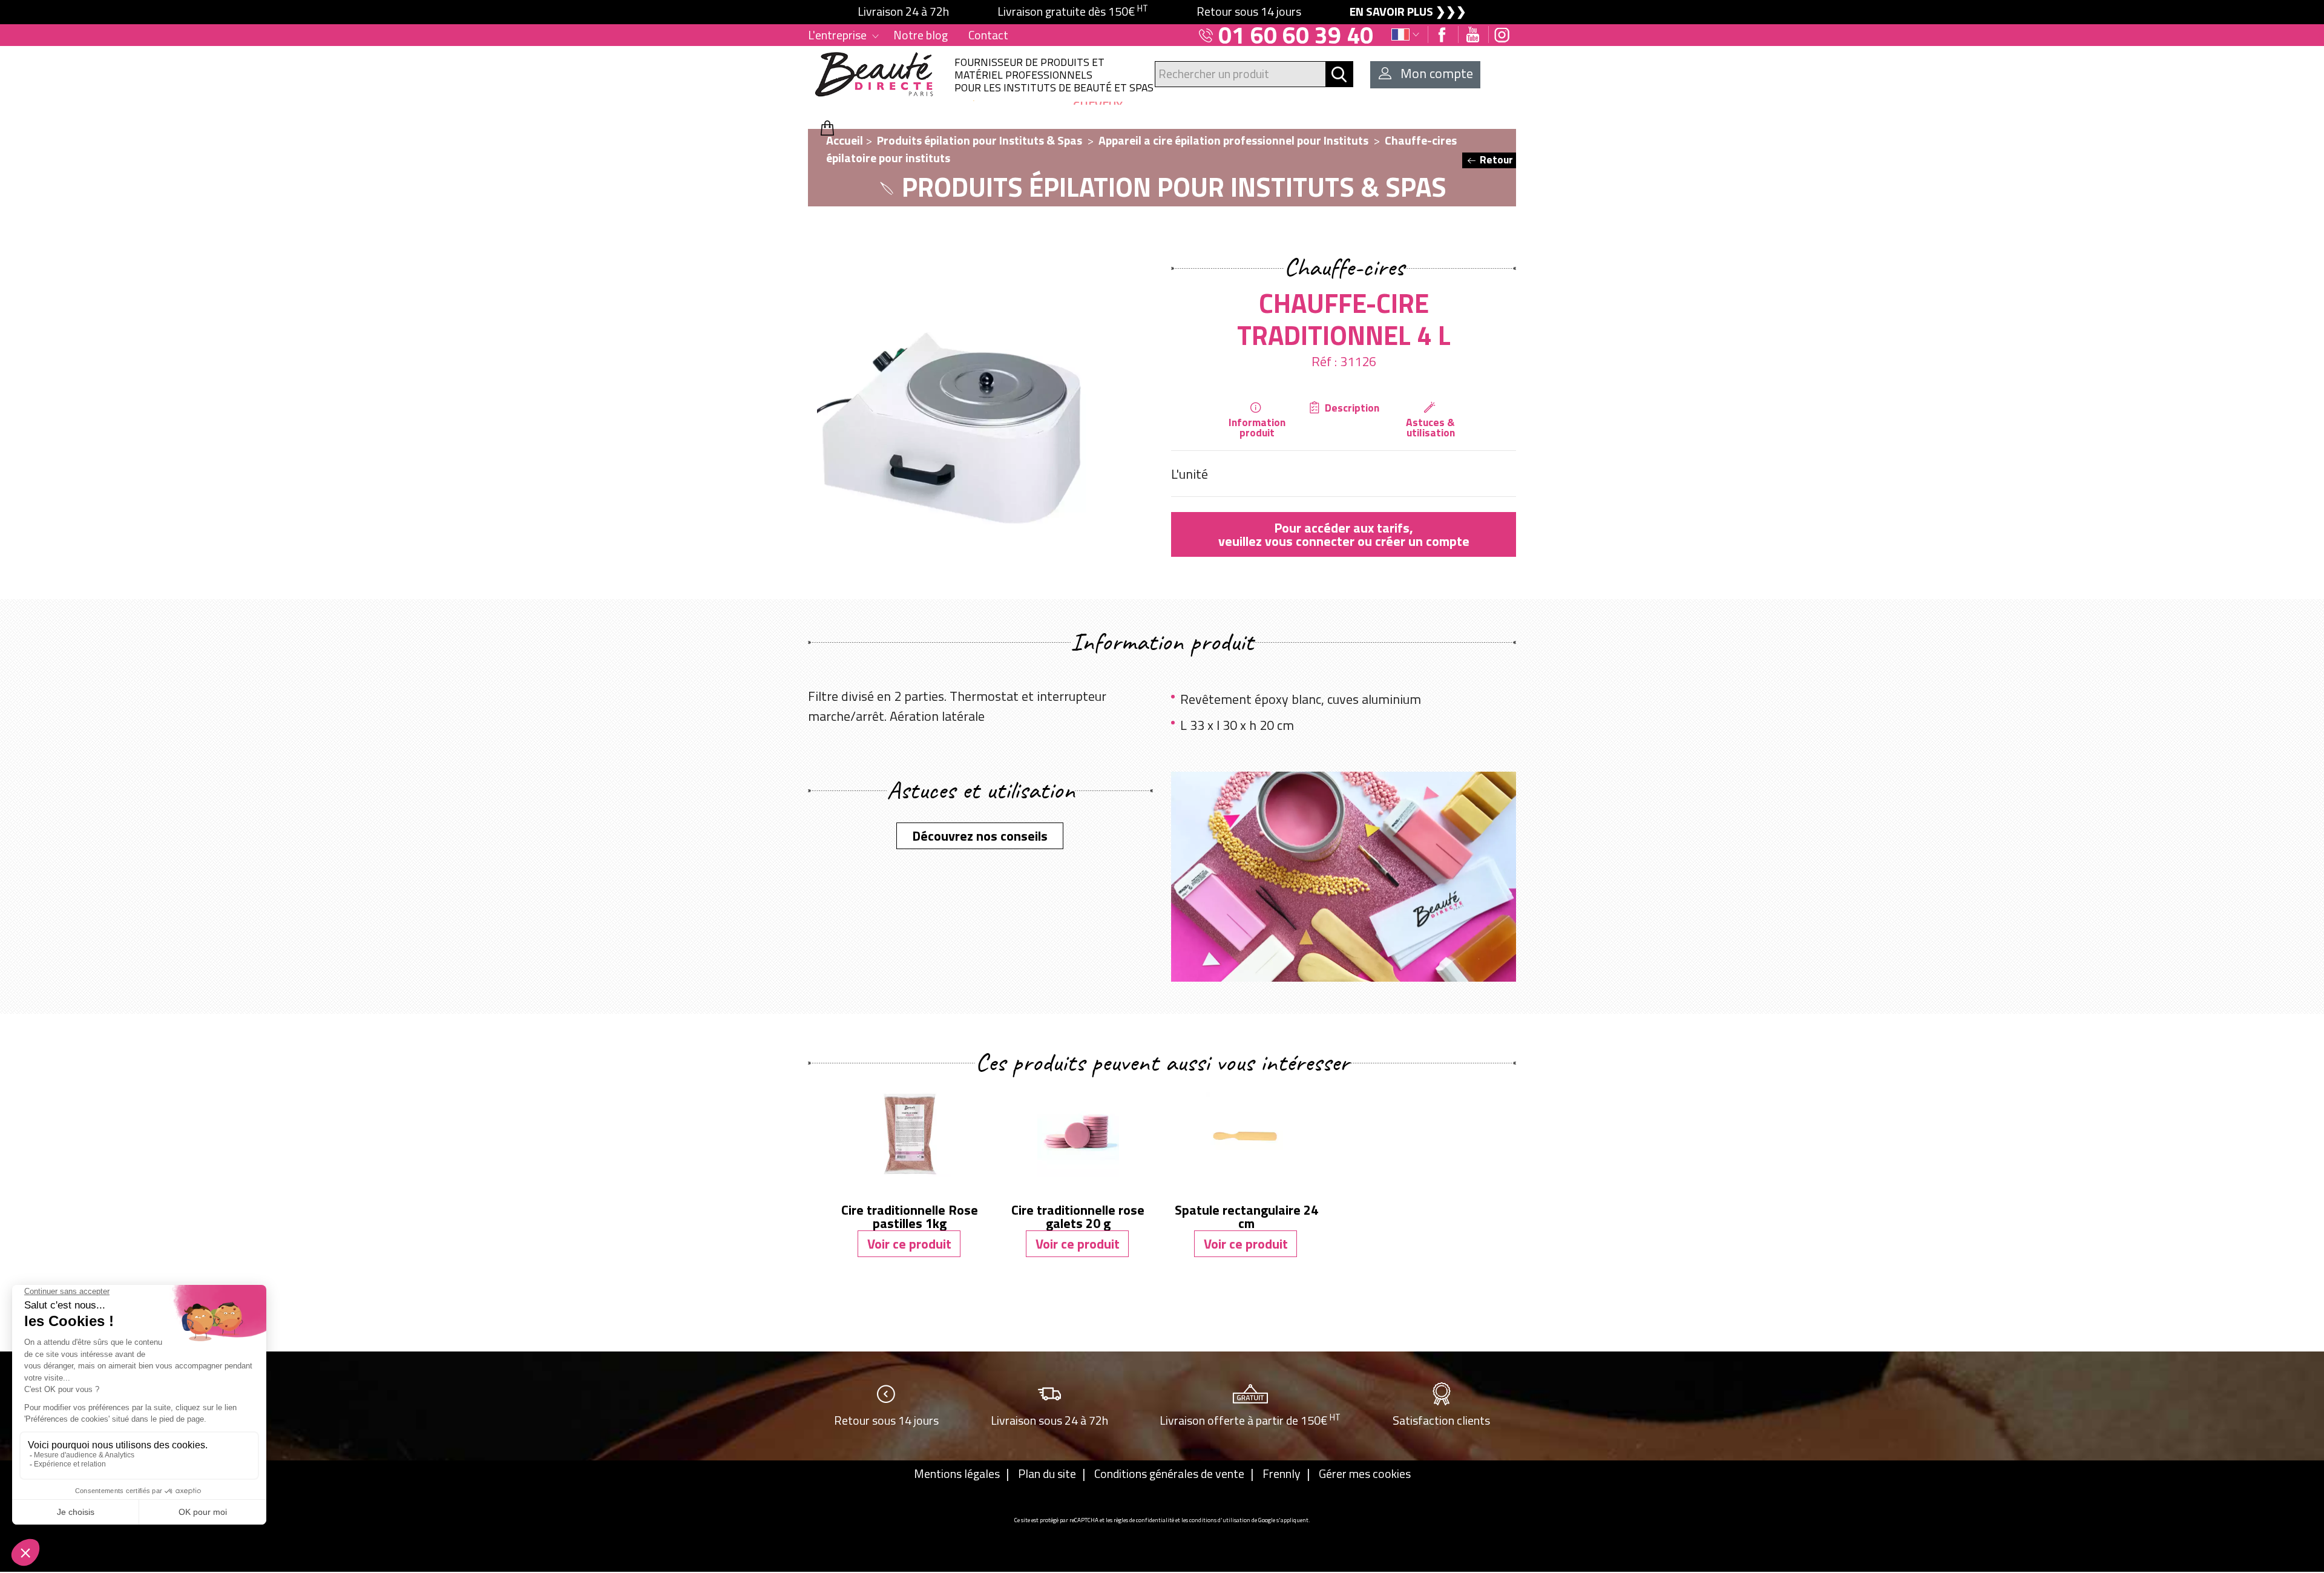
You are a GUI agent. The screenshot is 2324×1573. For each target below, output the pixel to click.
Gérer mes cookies (1365, 1474)
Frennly (1282, 1474)
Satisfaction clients (1441, 1420)
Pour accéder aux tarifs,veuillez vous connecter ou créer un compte (1344, 534)
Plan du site (1047, 1474)
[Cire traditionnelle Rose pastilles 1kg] (910, 1133)
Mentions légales (957, 1474)
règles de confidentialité (1144, 1520)
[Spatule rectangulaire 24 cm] (1246, 1133)
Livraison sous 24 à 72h (1049, 1420)
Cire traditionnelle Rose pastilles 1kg (910, 1217)
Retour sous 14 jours (886, 1420)
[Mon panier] (827, 128)
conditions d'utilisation (1220, 1520)
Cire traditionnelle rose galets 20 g (1078, 1217)
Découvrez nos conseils (980, 836)
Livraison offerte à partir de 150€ (1250, 1420)
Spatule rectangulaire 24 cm (1246, 1217)
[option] (1162, 12)
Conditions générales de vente (1169, 1474)
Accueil (845, 140)
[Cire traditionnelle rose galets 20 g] (1078, 1133)
